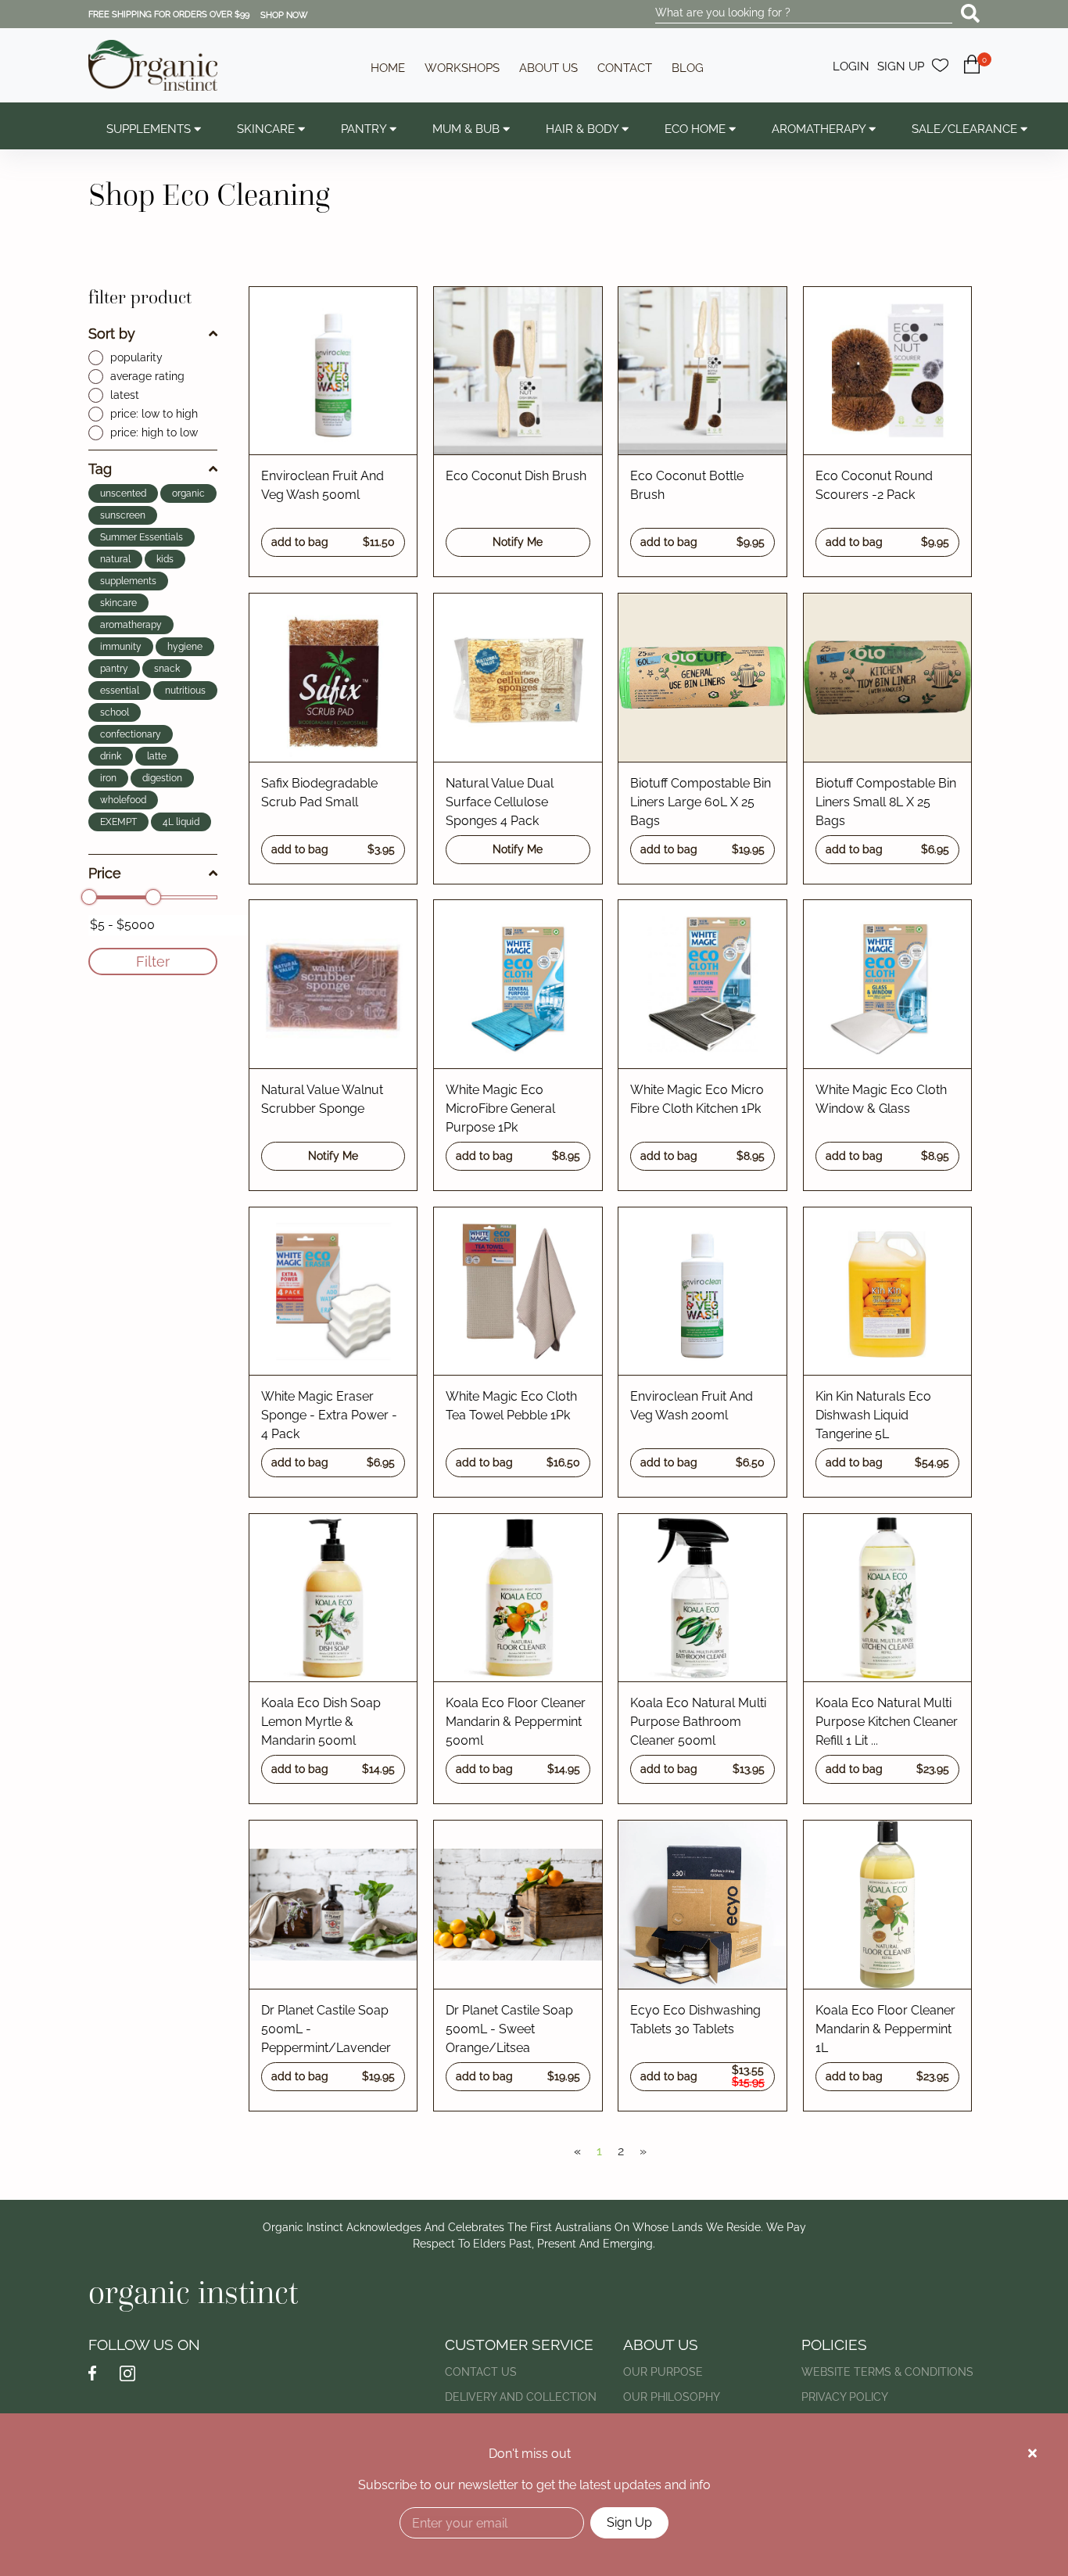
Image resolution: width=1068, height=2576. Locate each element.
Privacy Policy (845, 2397)
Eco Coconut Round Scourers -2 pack (874, 485)
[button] (972, 73)
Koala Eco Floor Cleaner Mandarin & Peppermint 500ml (516, 1722)
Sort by (112, 334)
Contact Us (481, 2372)
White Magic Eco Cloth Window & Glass (881, 1099)
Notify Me (518, 542)
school (115, 712)
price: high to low (154, 432)
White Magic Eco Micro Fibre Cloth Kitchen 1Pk (697, 1099)
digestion (162, 778)
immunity (121, 647)
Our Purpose (663, 2372)
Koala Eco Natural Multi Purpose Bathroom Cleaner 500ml (698, 1722)
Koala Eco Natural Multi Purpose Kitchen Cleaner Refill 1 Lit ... (887, 1722)
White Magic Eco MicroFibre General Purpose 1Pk (500, 1109)
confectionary (131, 734)
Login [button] (851, 66)
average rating (147, 376)
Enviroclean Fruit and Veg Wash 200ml (692, 1406)
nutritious (185, 691)
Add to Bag (333, 542)
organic (188, 493)
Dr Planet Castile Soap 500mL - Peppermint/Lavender (326, 2029)
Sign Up (629, 2522)
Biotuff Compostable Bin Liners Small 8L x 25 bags (886, 802)
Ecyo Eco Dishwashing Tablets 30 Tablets (695, 2020)
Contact (625, 68)
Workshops (462, 68)
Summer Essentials (142, 537)
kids (165, 559)
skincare (118, 603)
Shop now (284, 15)
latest (125, 395)
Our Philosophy (672, 2397)
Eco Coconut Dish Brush (516, 476)
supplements (128, 581)
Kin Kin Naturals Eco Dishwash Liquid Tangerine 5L (873, 1415)
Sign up (901, 66)
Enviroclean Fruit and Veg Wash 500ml (323, 485)
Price (105, 873)
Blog (688, 68)
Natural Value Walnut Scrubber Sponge (322, 1099)
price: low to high (154, 414)
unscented (123, 493)
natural (115, 559)
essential (120, 691)
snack (167, 669)
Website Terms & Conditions (887, 2372)
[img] (1032, 2453)
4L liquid (181, 822)
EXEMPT (118, 822)
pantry (114, 669)
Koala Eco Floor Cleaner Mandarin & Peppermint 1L (885, 2029)
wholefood (123, 800)
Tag (100, 469)
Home (388, 68)
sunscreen (123, 515)
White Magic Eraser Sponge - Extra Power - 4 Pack (329, 1415)
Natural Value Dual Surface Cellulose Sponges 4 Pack (500, 802)
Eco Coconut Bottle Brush (687, 485)
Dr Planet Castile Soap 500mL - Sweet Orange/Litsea (509, 2029)
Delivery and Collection (521, 2397)
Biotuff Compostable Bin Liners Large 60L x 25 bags (701, 802)
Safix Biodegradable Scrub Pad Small (319, 793)
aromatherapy (131, 625)
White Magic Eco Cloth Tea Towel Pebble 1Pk (511, 1406)
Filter (153, 962)
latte (157, 756)
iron (108, 778)
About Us (548, 68)
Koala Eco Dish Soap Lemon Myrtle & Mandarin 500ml (321, 1722)
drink (111, 756)
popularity (136, 357)
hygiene (185, 647)
